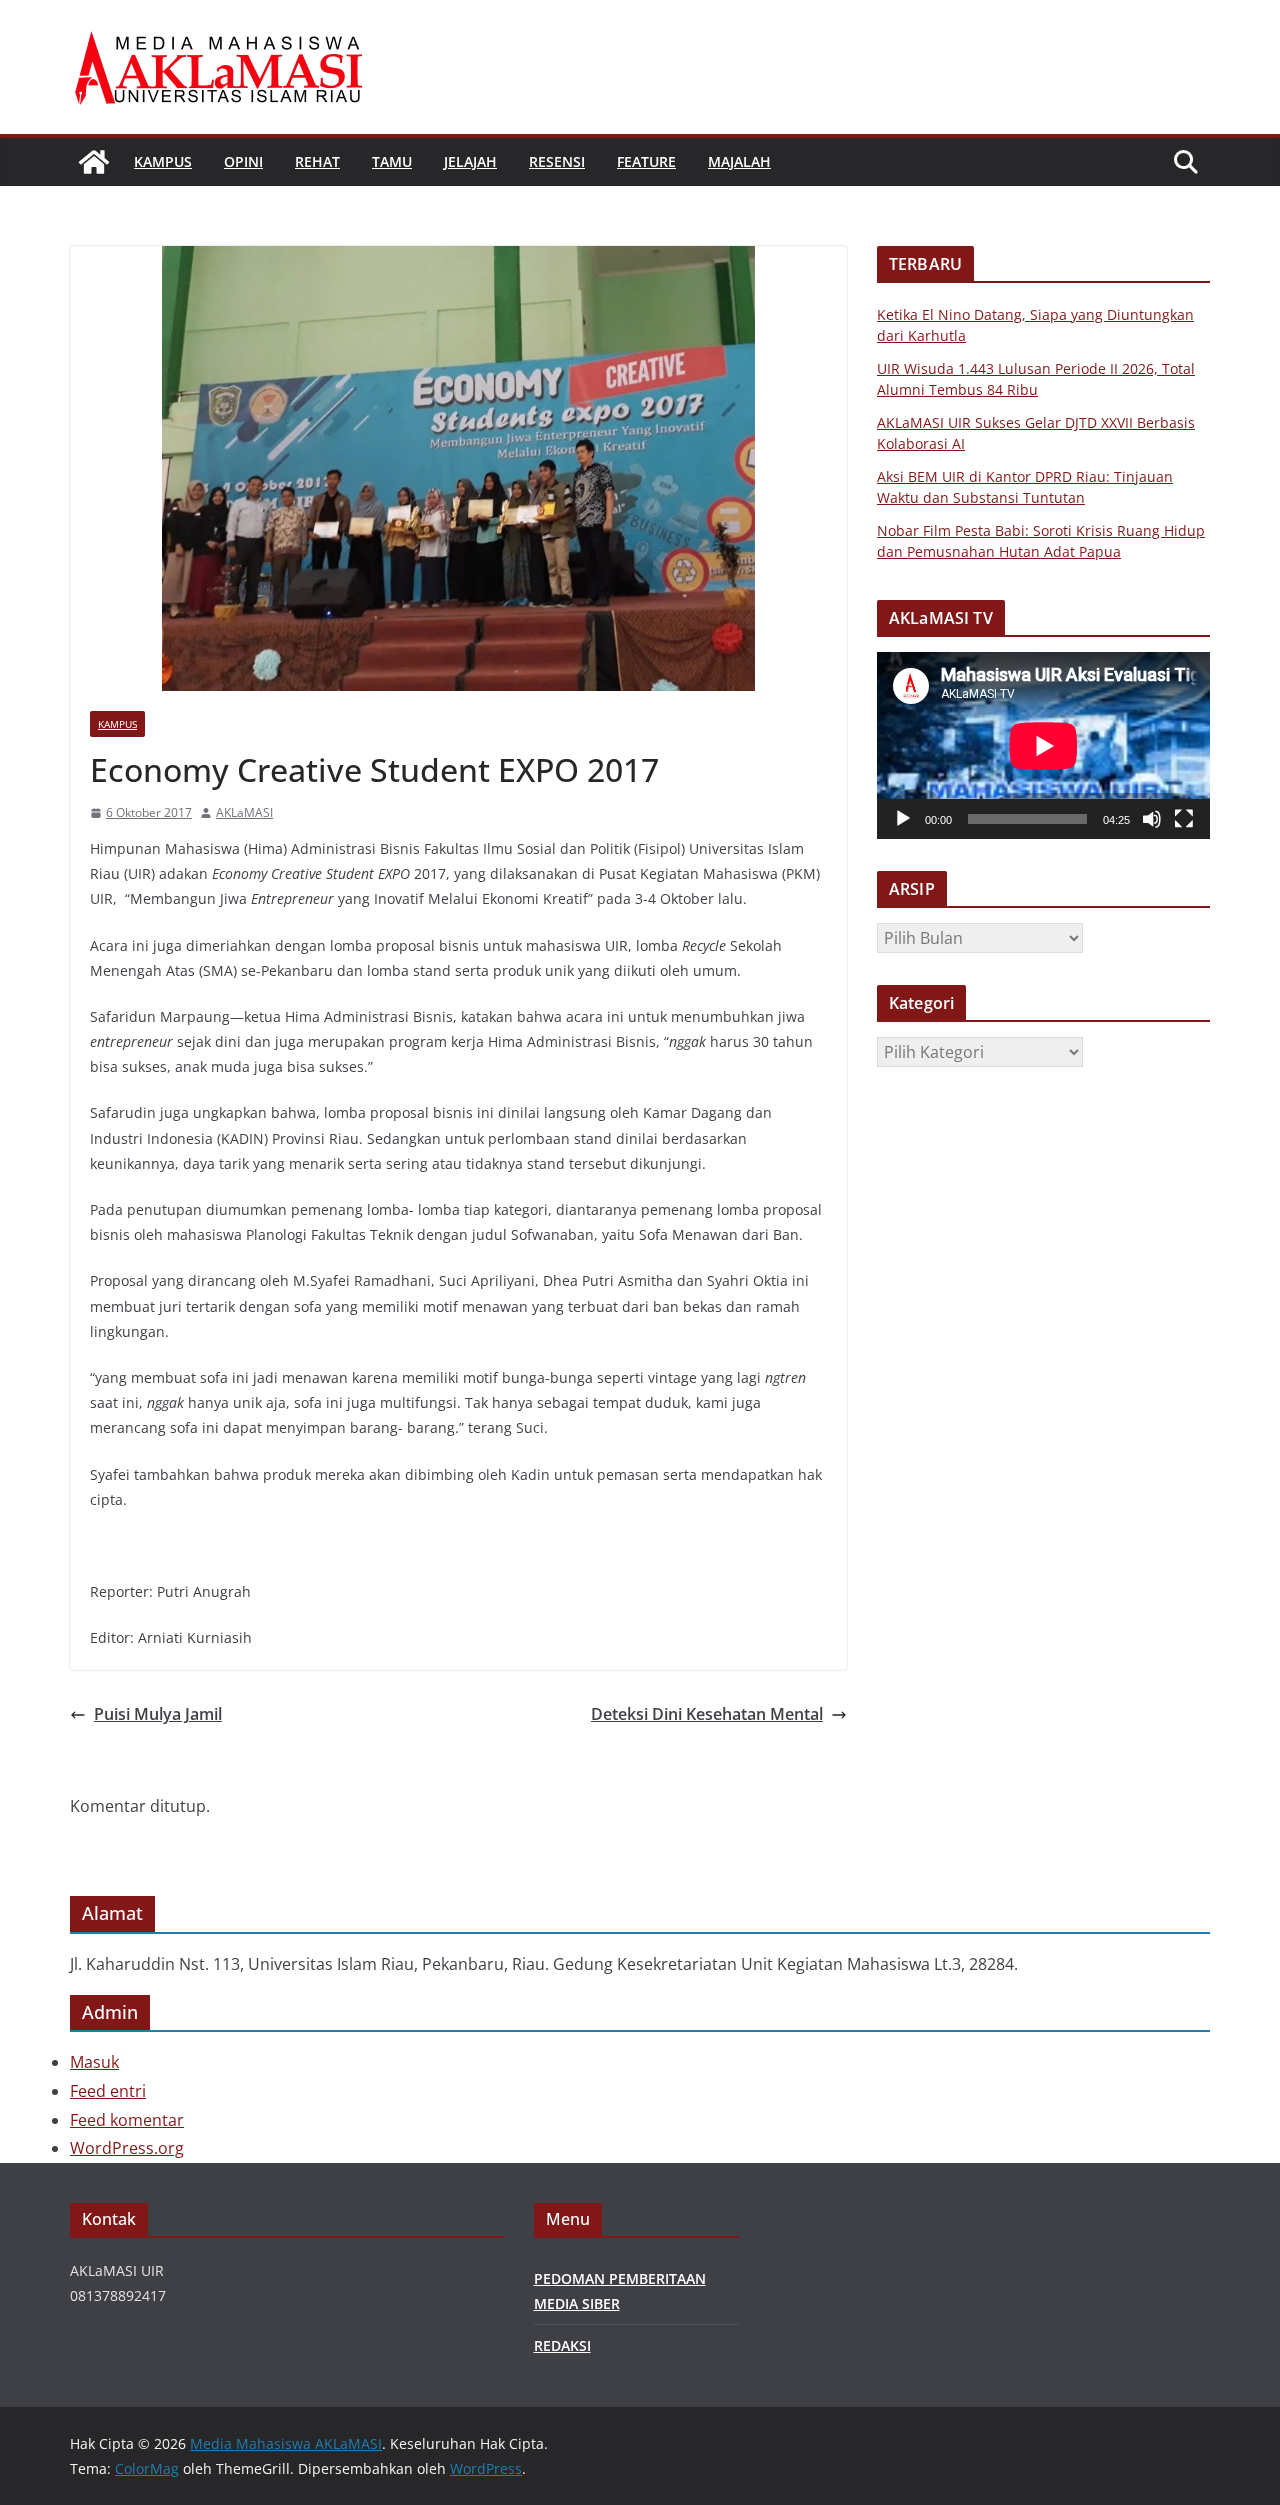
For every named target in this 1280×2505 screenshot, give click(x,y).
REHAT (317, 161)
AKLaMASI (244, 812)
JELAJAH (470, 161)
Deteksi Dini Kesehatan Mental (707, 1714)
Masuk (94, 2062)
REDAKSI (562, 2345)
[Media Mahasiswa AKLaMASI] (94, 162)
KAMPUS (163, 161)
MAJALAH (739, 161)
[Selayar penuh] (1184, 819)
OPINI (243, 161)
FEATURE (646, 161)
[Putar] (903, 819)
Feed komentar (127, 2120)
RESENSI (557, 161)
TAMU (392, 161)
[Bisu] (1152, 819)
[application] (1043, 745)
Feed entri (108, 2091)
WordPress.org (127, 2148)
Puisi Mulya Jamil (158, 1714)
